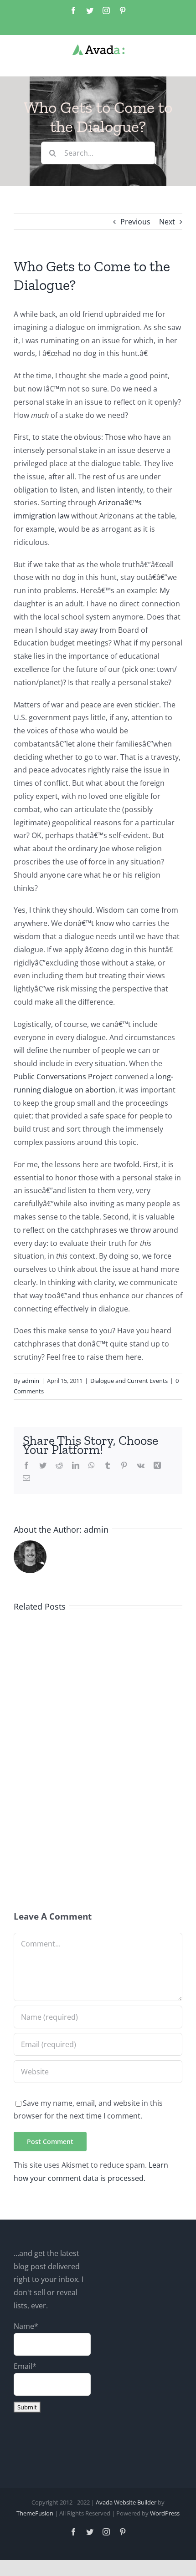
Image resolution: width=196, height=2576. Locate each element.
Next (167, 222)
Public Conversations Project (63, 1077)
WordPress (165, 2513)
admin (31, 1381)
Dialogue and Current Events (129, 1381)
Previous (135, 222)
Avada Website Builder (126, 2502)
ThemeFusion (35, 2513)
